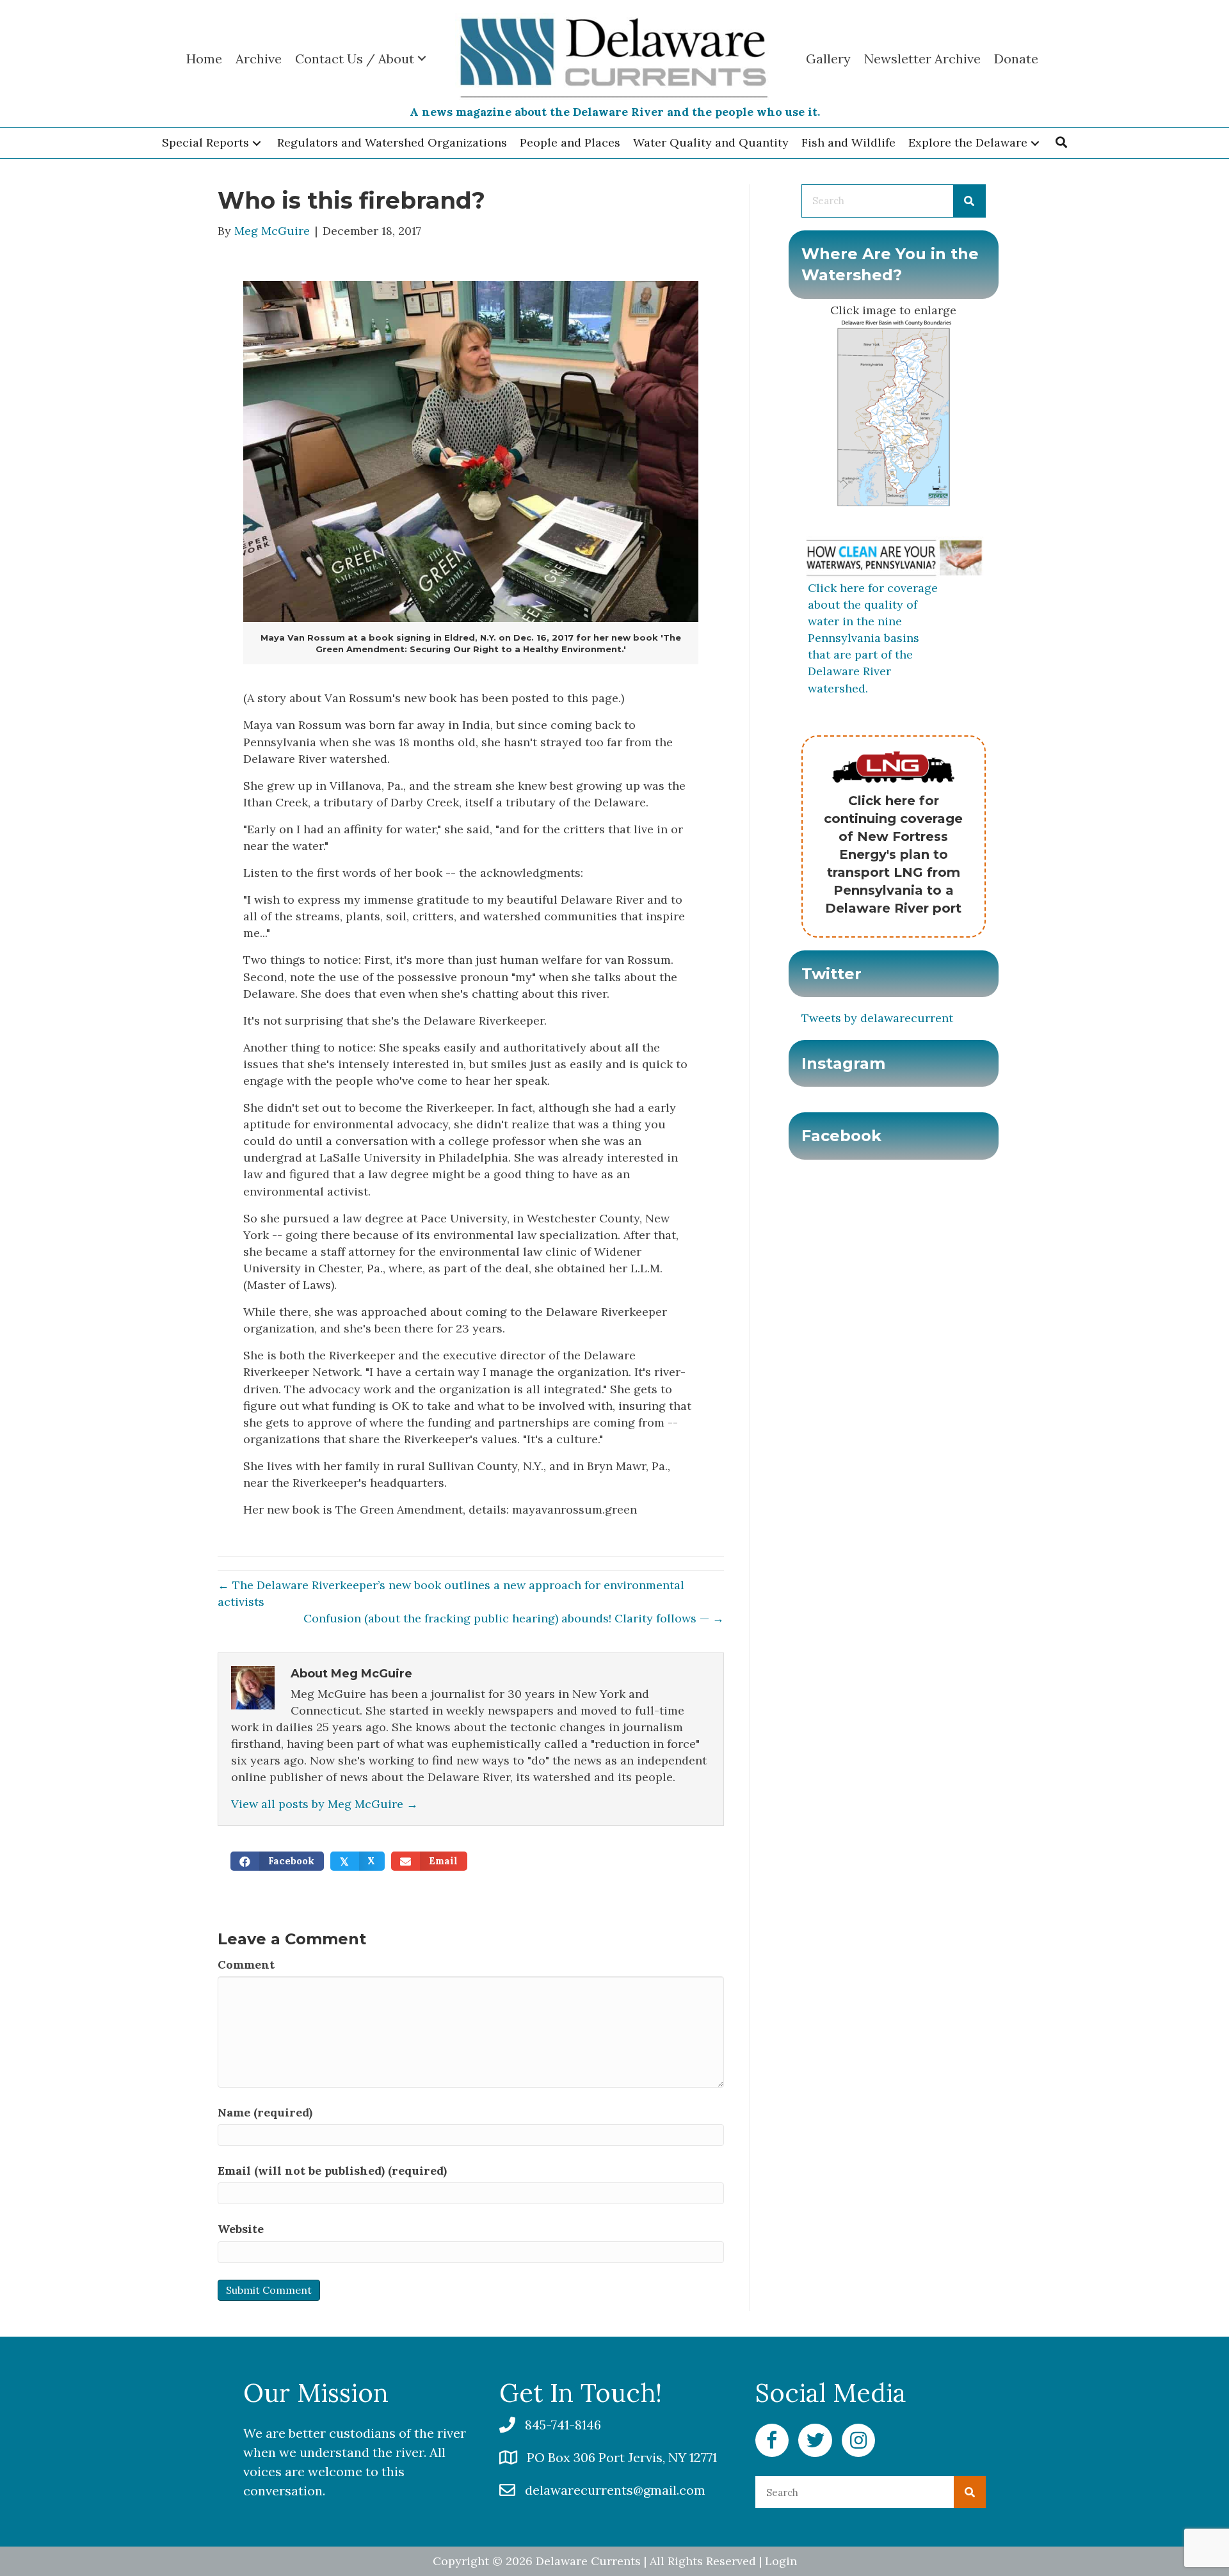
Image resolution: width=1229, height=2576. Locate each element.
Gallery (828, 59)
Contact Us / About (355, 59)
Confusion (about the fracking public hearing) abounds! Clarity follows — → (514, 1618)
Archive (259, 59)
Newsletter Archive (922, 59)
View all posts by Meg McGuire (325, 1804)
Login (781, 2561)
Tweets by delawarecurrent (877, 1018)
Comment (246, 1964)
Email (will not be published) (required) (332, 2171)
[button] (257, 143)
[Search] (969, 201)
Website (241, 2229)
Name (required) (265, 2112)
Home (204, 59)
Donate (1016, 59)
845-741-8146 (563, 2425)
